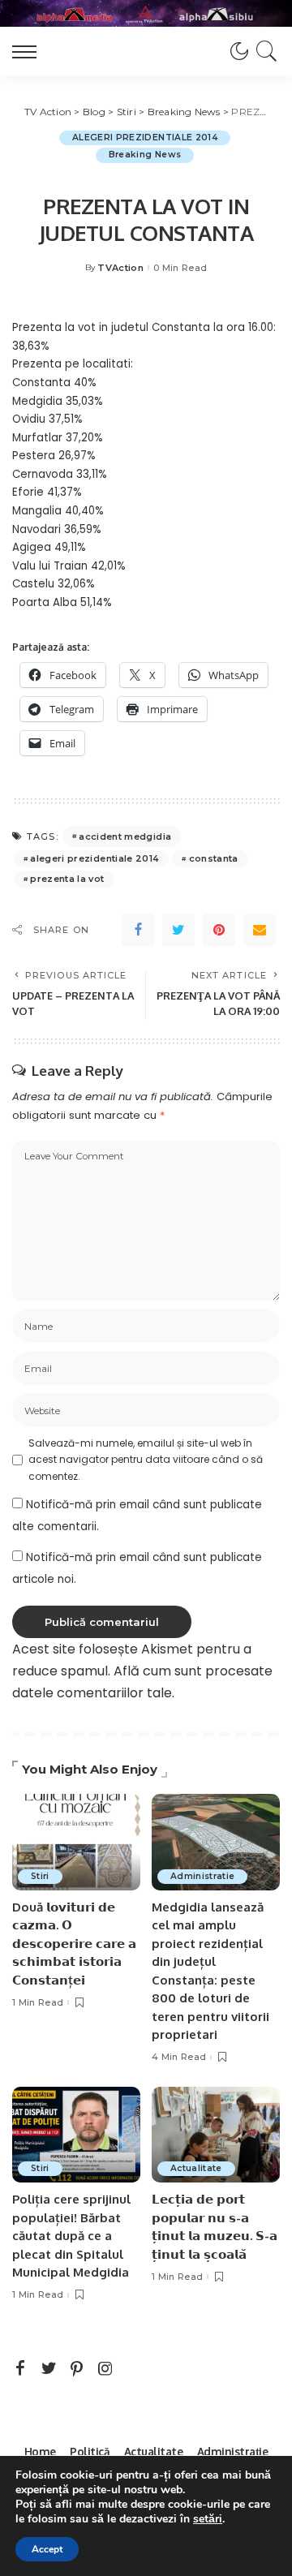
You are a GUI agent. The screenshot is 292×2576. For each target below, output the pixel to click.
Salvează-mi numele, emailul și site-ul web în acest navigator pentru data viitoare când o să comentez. (146, 1460)
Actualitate (196, 2168)
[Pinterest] (219, 930)
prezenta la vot (67, 879)
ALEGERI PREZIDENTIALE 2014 (145, 138)
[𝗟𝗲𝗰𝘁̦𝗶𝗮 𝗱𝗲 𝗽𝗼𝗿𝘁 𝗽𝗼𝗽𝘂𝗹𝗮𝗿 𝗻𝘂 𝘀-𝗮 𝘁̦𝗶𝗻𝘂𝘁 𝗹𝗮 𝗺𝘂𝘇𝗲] (216, 2135)
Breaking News (145, 155)
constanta (214, 858)
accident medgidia (125, 836)
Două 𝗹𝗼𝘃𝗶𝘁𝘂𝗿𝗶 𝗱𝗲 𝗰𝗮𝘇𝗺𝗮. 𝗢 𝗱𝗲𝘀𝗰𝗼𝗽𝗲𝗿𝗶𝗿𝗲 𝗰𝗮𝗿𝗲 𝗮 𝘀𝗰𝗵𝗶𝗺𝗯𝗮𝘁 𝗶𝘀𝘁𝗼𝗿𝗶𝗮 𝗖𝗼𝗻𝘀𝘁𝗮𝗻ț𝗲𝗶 (74, 1944)
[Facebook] (138, 930)
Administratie (202, 1876)
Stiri (40, 1876)
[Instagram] (105, 2369)
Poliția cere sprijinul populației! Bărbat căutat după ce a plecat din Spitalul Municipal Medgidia (71, 2236)
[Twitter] (178, 930)
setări (208, 2519)
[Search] (264, 51)
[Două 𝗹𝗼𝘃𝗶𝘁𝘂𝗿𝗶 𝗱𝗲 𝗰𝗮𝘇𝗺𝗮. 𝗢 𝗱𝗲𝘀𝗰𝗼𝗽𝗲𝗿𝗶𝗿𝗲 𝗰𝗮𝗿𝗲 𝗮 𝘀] (76, 1842)
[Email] (260, 930)
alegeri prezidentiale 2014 (94, 858)
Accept (47, 2549)
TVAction (120, 268)
